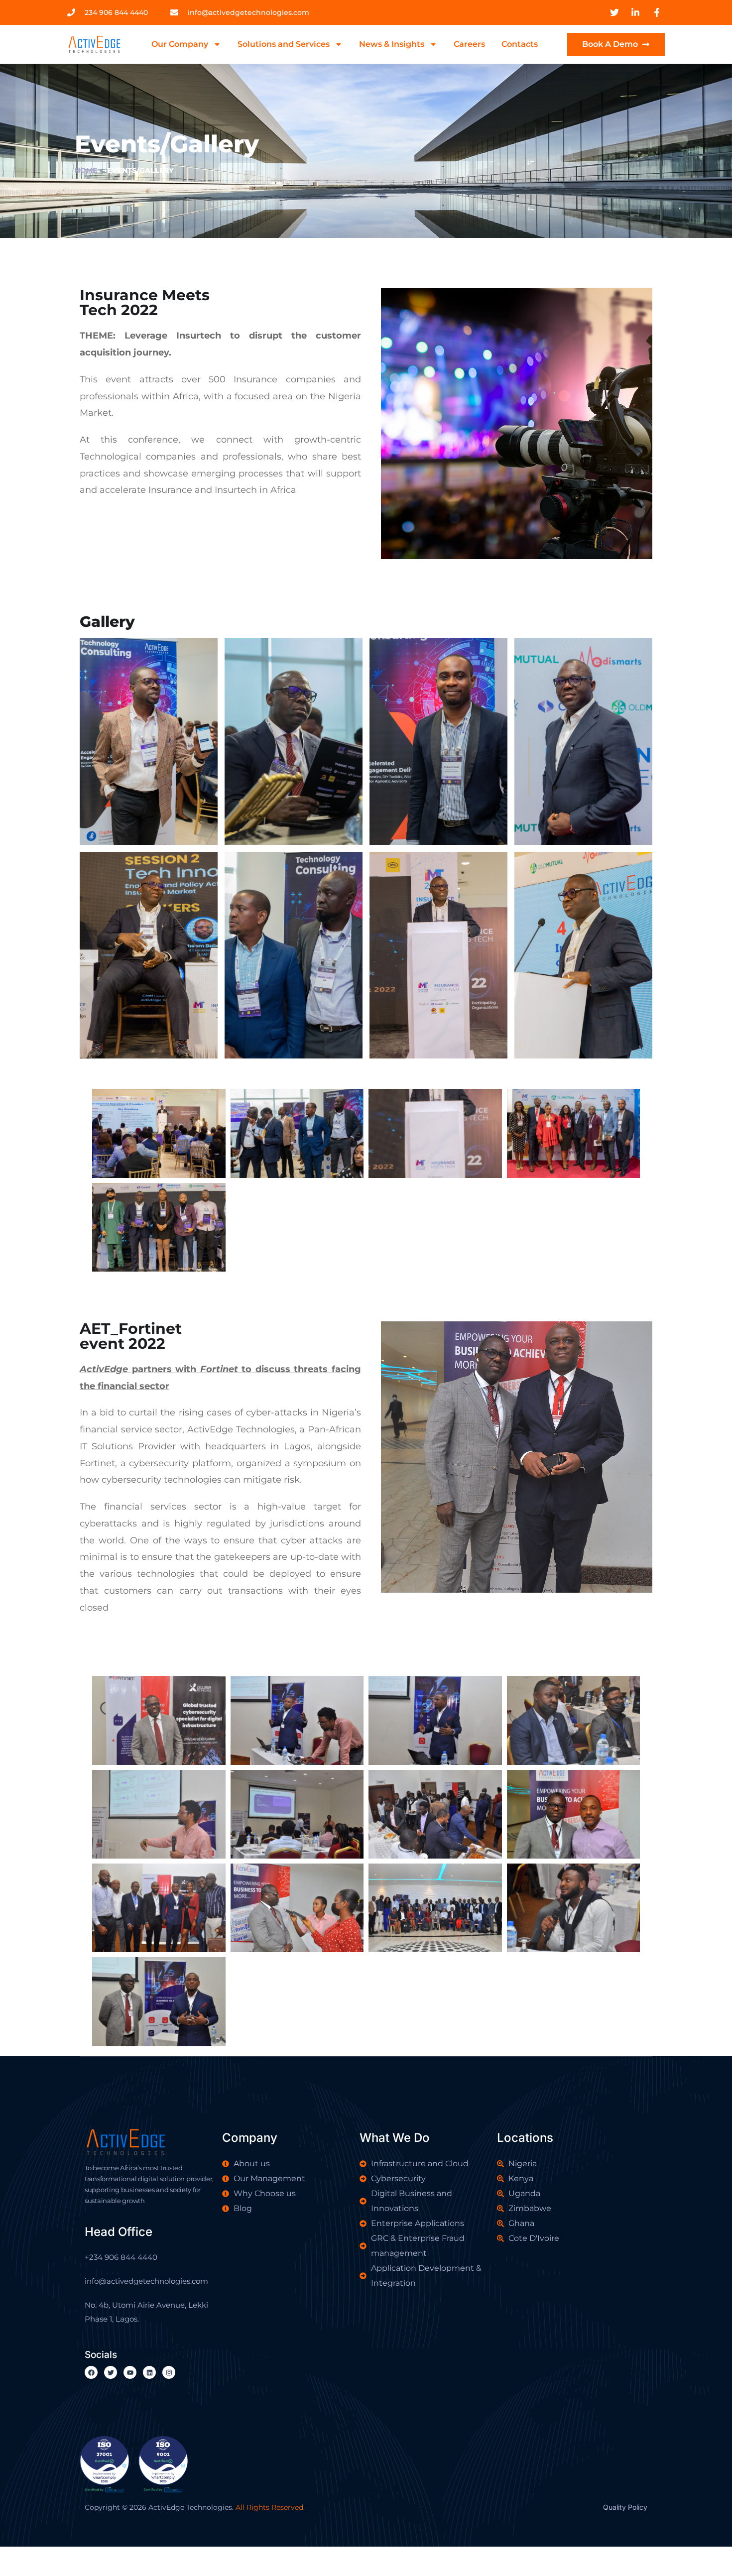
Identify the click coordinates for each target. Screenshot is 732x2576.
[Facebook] (91, 2372)
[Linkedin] (149, 2372)
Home (86, 170)
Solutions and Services (284, 44)
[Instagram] (169, 2372)
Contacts (520, 44)
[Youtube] (130, 2372)
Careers (469, 44)
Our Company (180, 44)
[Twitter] (111, 2372)
